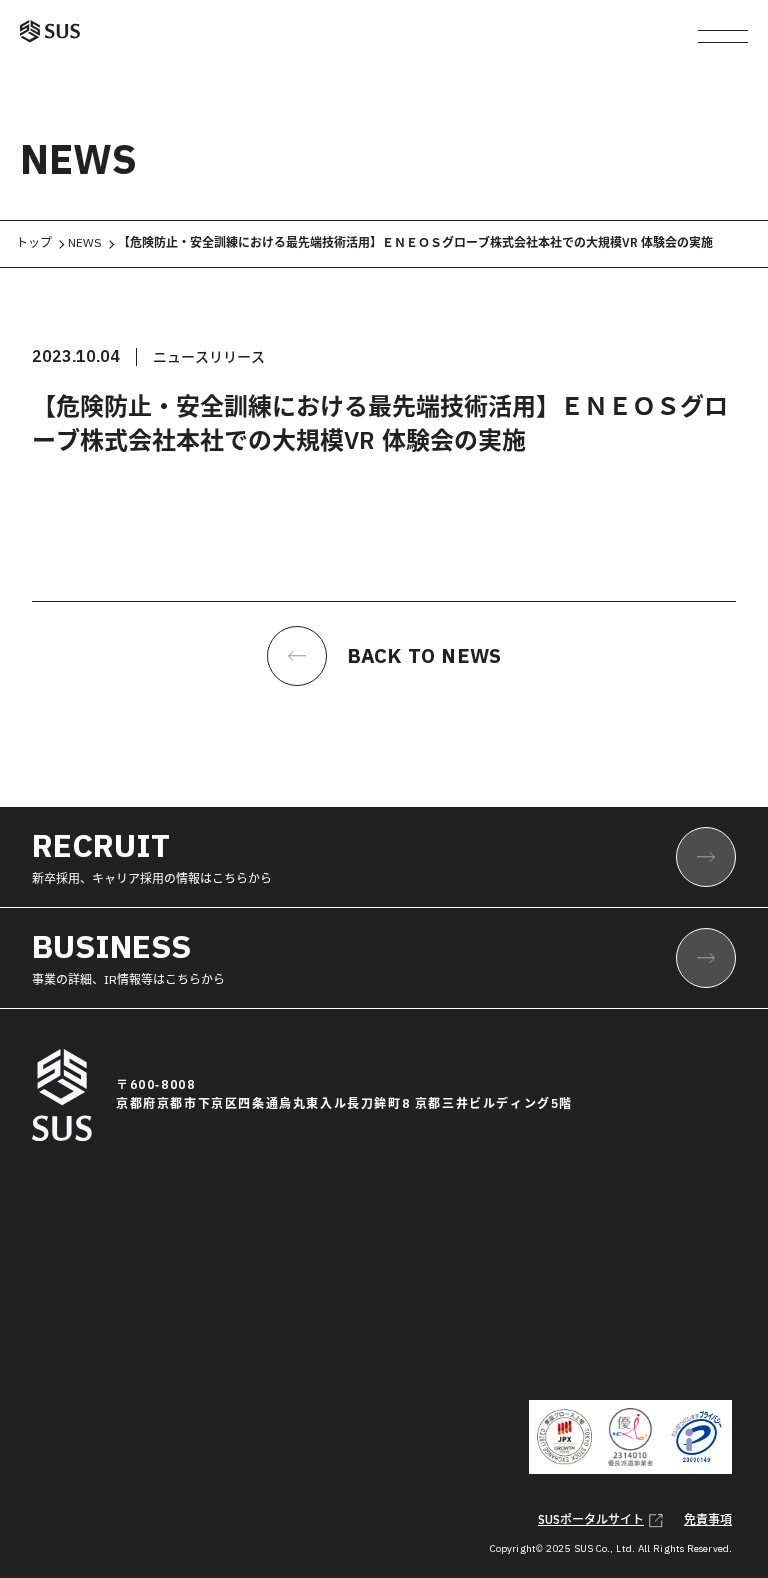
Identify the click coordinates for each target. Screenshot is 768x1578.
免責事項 (708, 1520)
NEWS (85, 243)
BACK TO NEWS (424, 656)
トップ (34, 243)
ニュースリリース (209, 357)
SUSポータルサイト (591, 1520)
